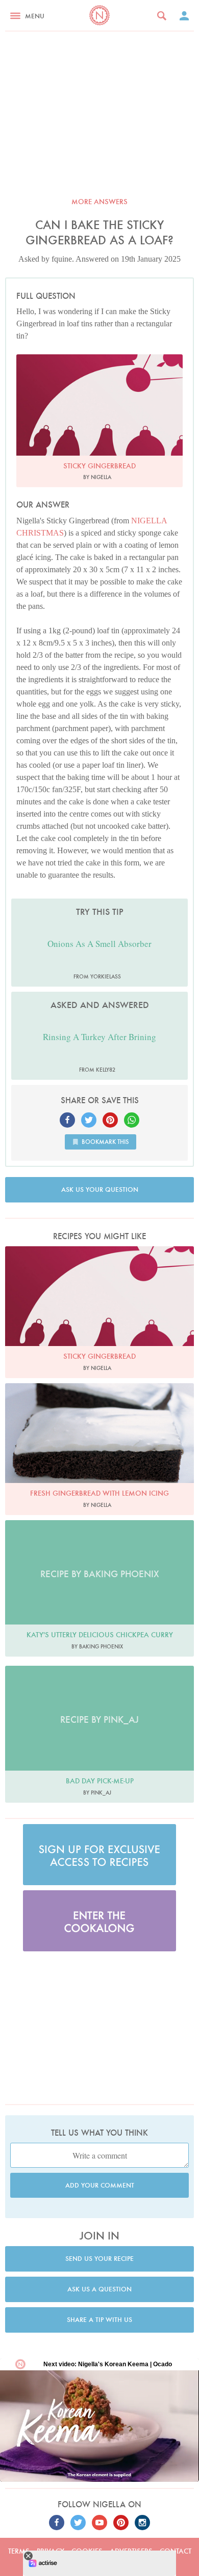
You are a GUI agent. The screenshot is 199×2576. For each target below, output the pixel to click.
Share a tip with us (99, 2320)
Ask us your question (100, 1189)
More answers (99, 202)
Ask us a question (99, 2289)
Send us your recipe (99, 2259)
